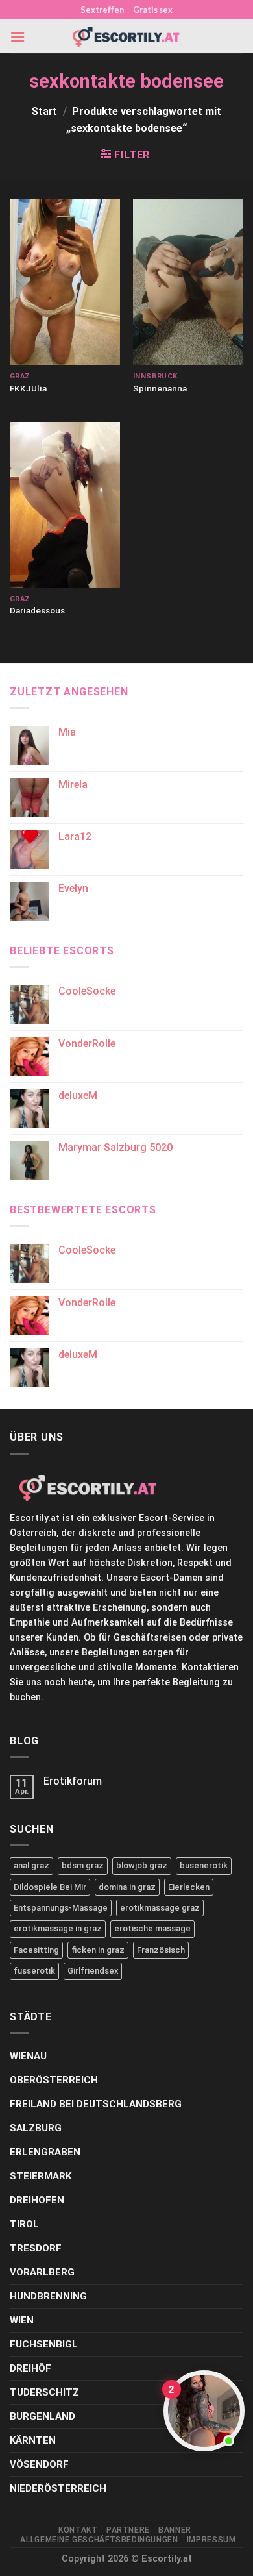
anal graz (31, 1865)
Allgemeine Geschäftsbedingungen (99, 2540)
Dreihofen (37, 2200)
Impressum (211, 2540)
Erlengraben (45, 2152)
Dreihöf (30, 2368)
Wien (22, 2320)
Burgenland (42, 2416)
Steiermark (41, 2176)
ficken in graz (98, 1950)
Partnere (128, 2530)
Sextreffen (102, 10)
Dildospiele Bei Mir (50, 1887)
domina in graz (127, 1887)
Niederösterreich (58, 2488)
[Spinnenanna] (188, 282)
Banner (175, 2530)
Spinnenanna (160, 388)
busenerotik (204, 1865)
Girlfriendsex (93, 1971)
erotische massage (152, 1928)
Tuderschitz (44, 2392)
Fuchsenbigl (44, 2344)
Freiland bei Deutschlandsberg (96, 2104)
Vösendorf (39, 2464)
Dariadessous (37, 610)
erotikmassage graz (160, 1908)
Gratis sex (153, 10)
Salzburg (36, 2128)
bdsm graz (83, 1865)
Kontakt (78, 2530)
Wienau (28, 2056)
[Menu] (18, 37)
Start (44, 111)
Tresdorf (36, 2248)
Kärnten (33, 2440)
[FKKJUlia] (65, 282)
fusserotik (34, 1971)
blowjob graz (142, 1865)
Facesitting (36, 1950)
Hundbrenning (48, 2296)
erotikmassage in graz (58, 1928)
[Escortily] (126, 37)
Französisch (161, 1950)
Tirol (24, 2224)
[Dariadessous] (65, 505)
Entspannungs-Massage (61, 1908)
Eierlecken (189, 1887)
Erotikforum (73, 1781)
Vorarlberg (42, 2272)
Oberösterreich (54, 2080)
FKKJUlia (28, 388)
